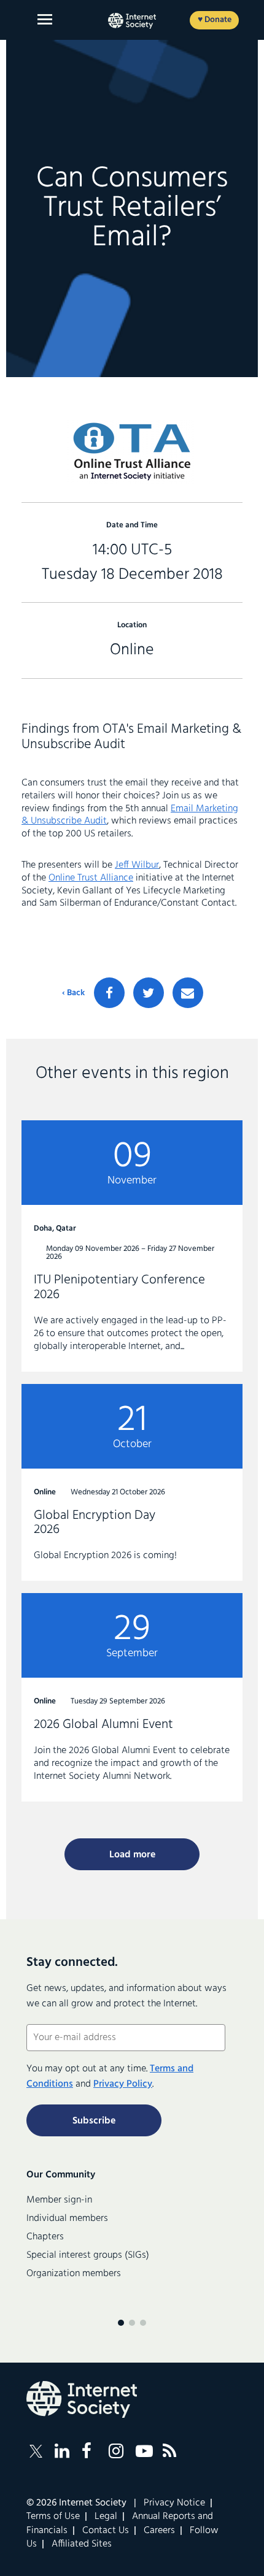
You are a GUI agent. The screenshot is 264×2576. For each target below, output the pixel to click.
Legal (106, 2517)
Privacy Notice (174, 2503)
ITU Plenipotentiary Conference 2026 (132, 1246)
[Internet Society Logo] (82, 2399)
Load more (132, 1855)
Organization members (74, 2274)
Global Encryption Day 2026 (132, 1483)
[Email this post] (188, 993)
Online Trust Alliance (91, 878)
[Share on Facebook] (109, 993)
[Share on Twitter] (149, 993)
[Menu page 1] (121, 2323)
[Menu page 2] (132, 2323)
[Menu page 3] (143, 2323)
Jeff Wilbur (137, 865)
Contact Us (106, 2531)
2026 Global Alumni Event (132, 1697)
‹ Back (73, 993)
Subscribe (94, 2121)
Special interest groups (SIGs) (88, 2255)
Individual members (67, 2219)
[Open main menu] (45, 19)
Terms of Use (53, 2517)
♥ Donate (215, 20)
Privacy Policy (123, 2084)
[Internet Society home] (132, 21)
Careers (159, 2531)
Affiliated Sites (82, 2544)
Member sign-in (59, 2200)
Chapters (45, 2237)
